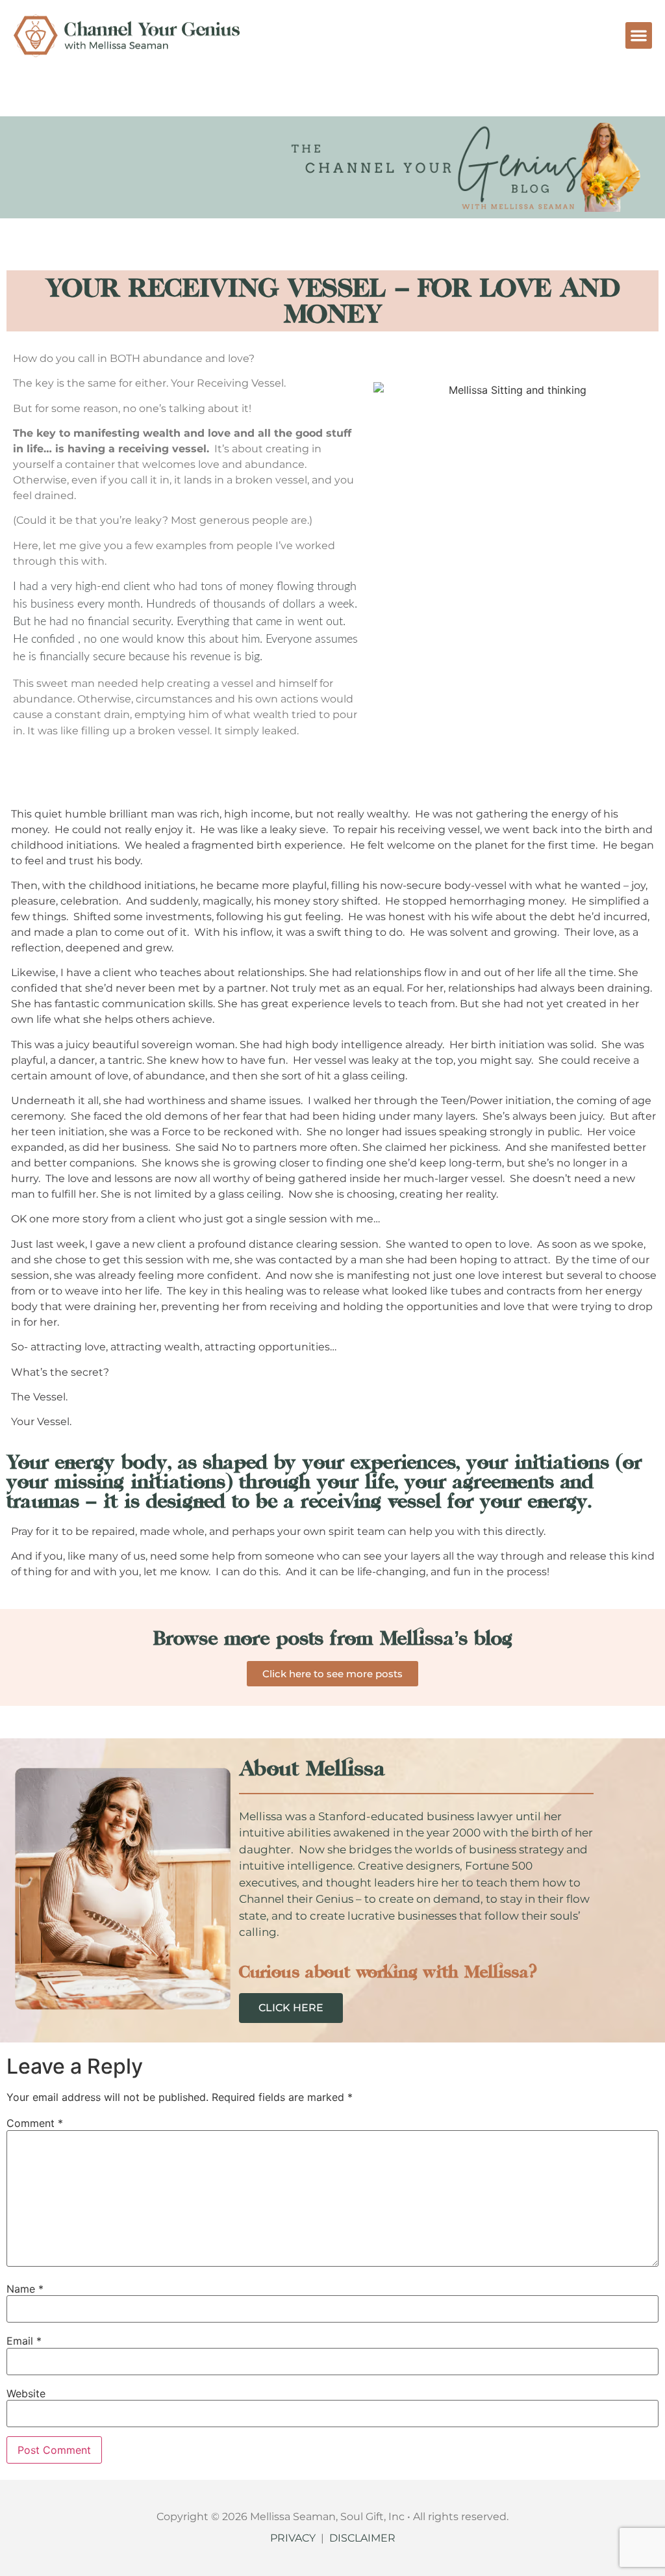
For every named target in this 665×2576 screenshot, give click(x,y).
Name (25, 2289)
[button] (639, 35)
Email (24, 2341)
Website (26, 2393)
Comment (35, 2123)
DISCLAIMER (362, 2538)
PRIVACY (293, 2538)
